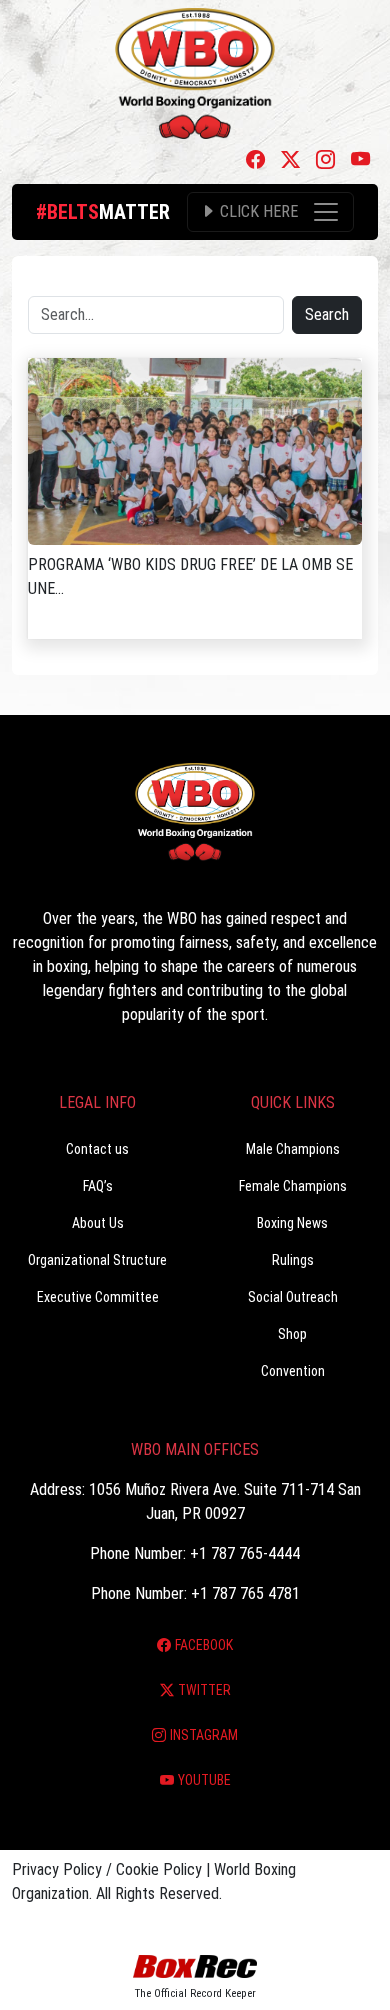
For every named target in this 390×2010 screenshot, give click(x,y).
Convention (293, 1371)
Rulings (293, 1260)
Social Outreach (293, 1297)
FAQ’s (98, 1186)
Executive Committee (98, 1297)
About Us (98, 1223)
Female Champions (293, 1186)
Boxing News (292, 1223)
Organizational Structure (97, 1260)
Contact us (97, 1149)
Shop (292, 1334)
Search (327, 314)
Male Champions (293, 1149)
